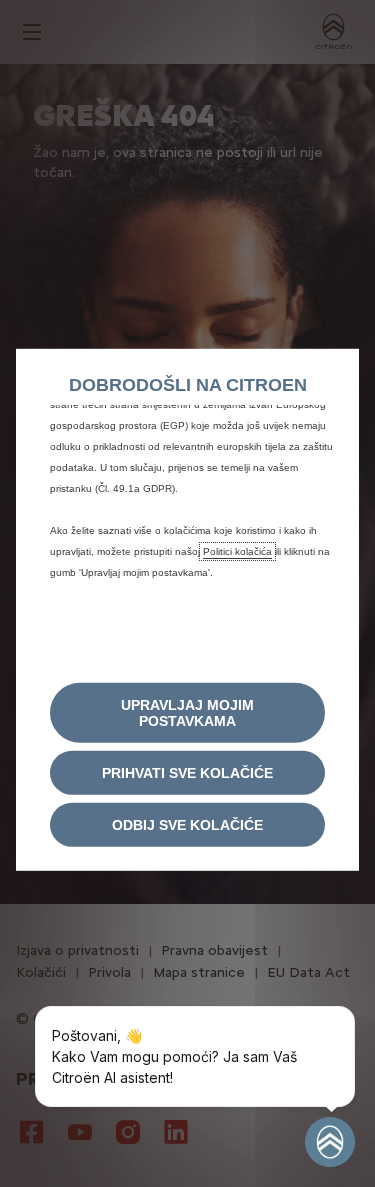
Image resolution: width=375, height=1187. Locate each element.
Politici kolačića (237, 550)
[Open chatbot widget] (330, 1142)
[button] (187, 713)
